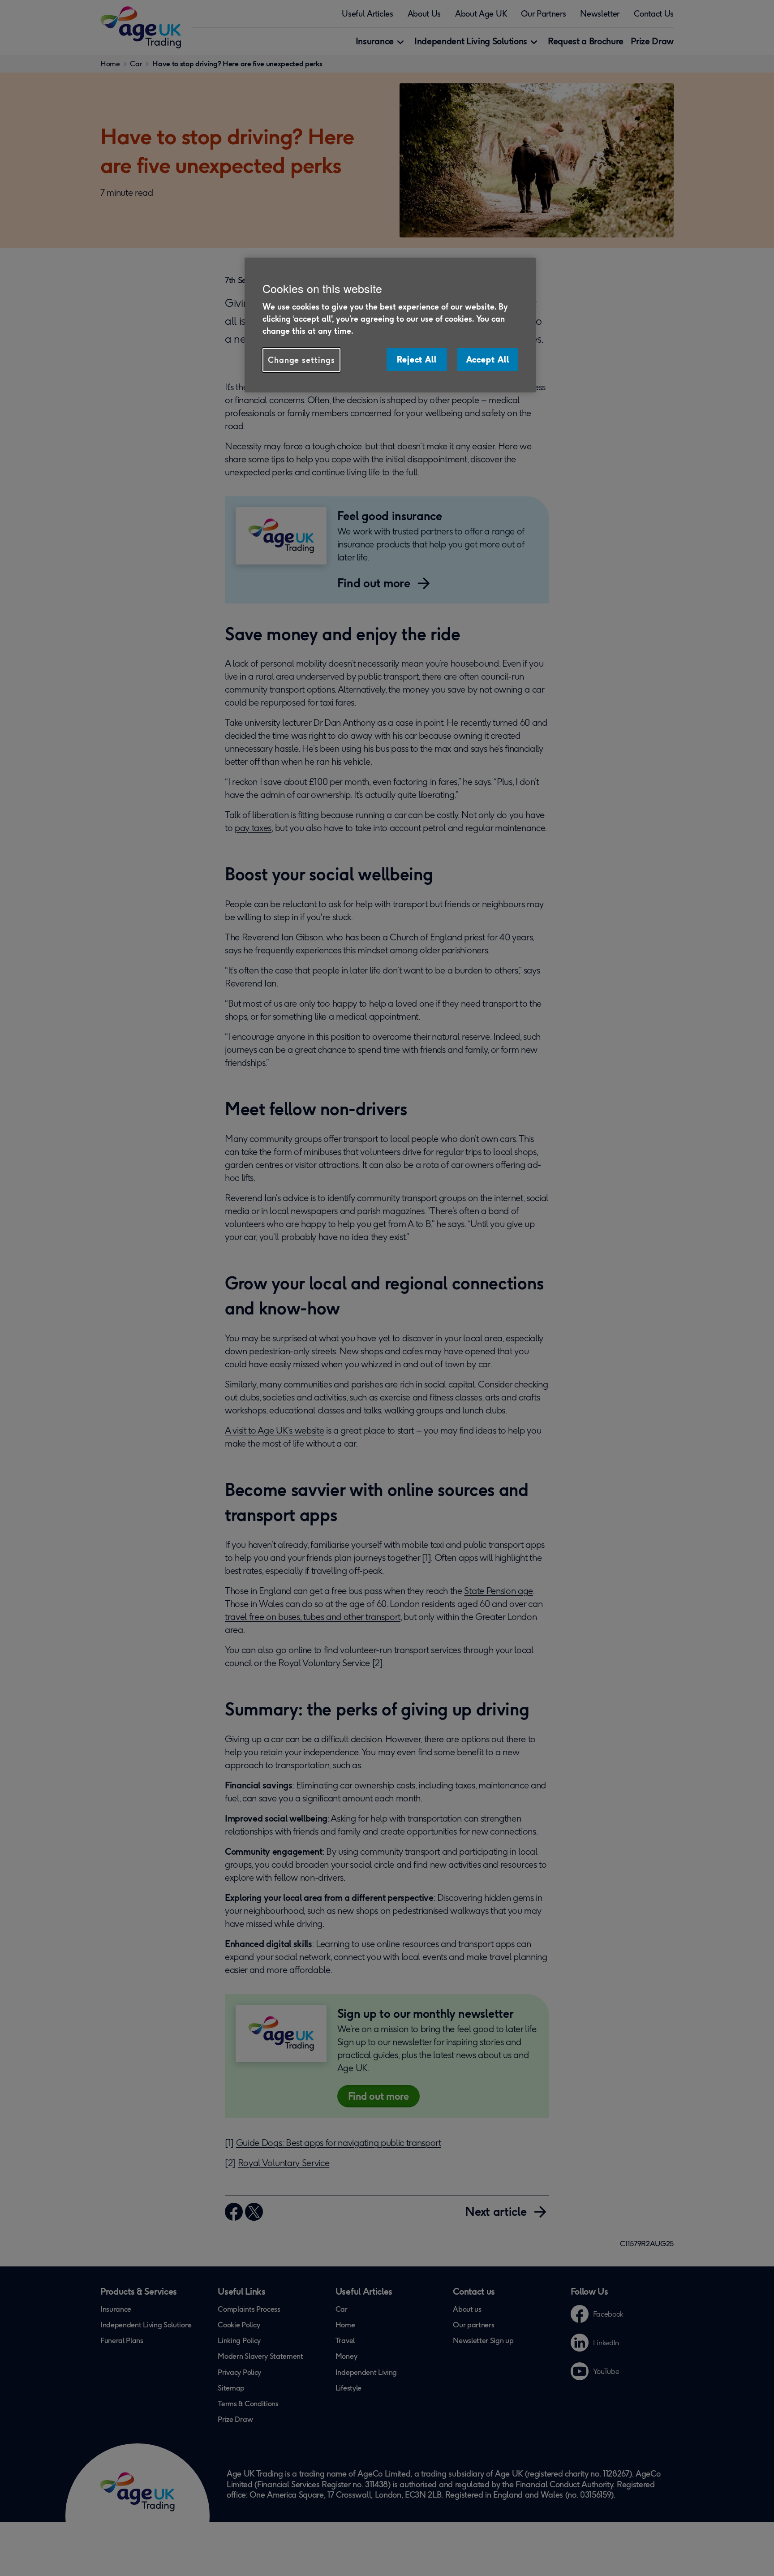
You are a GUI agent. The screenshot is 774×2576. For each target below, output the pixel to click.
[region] (390, 325)
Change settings (301, 360)
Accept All (488, 359)
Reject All (417, 359)
